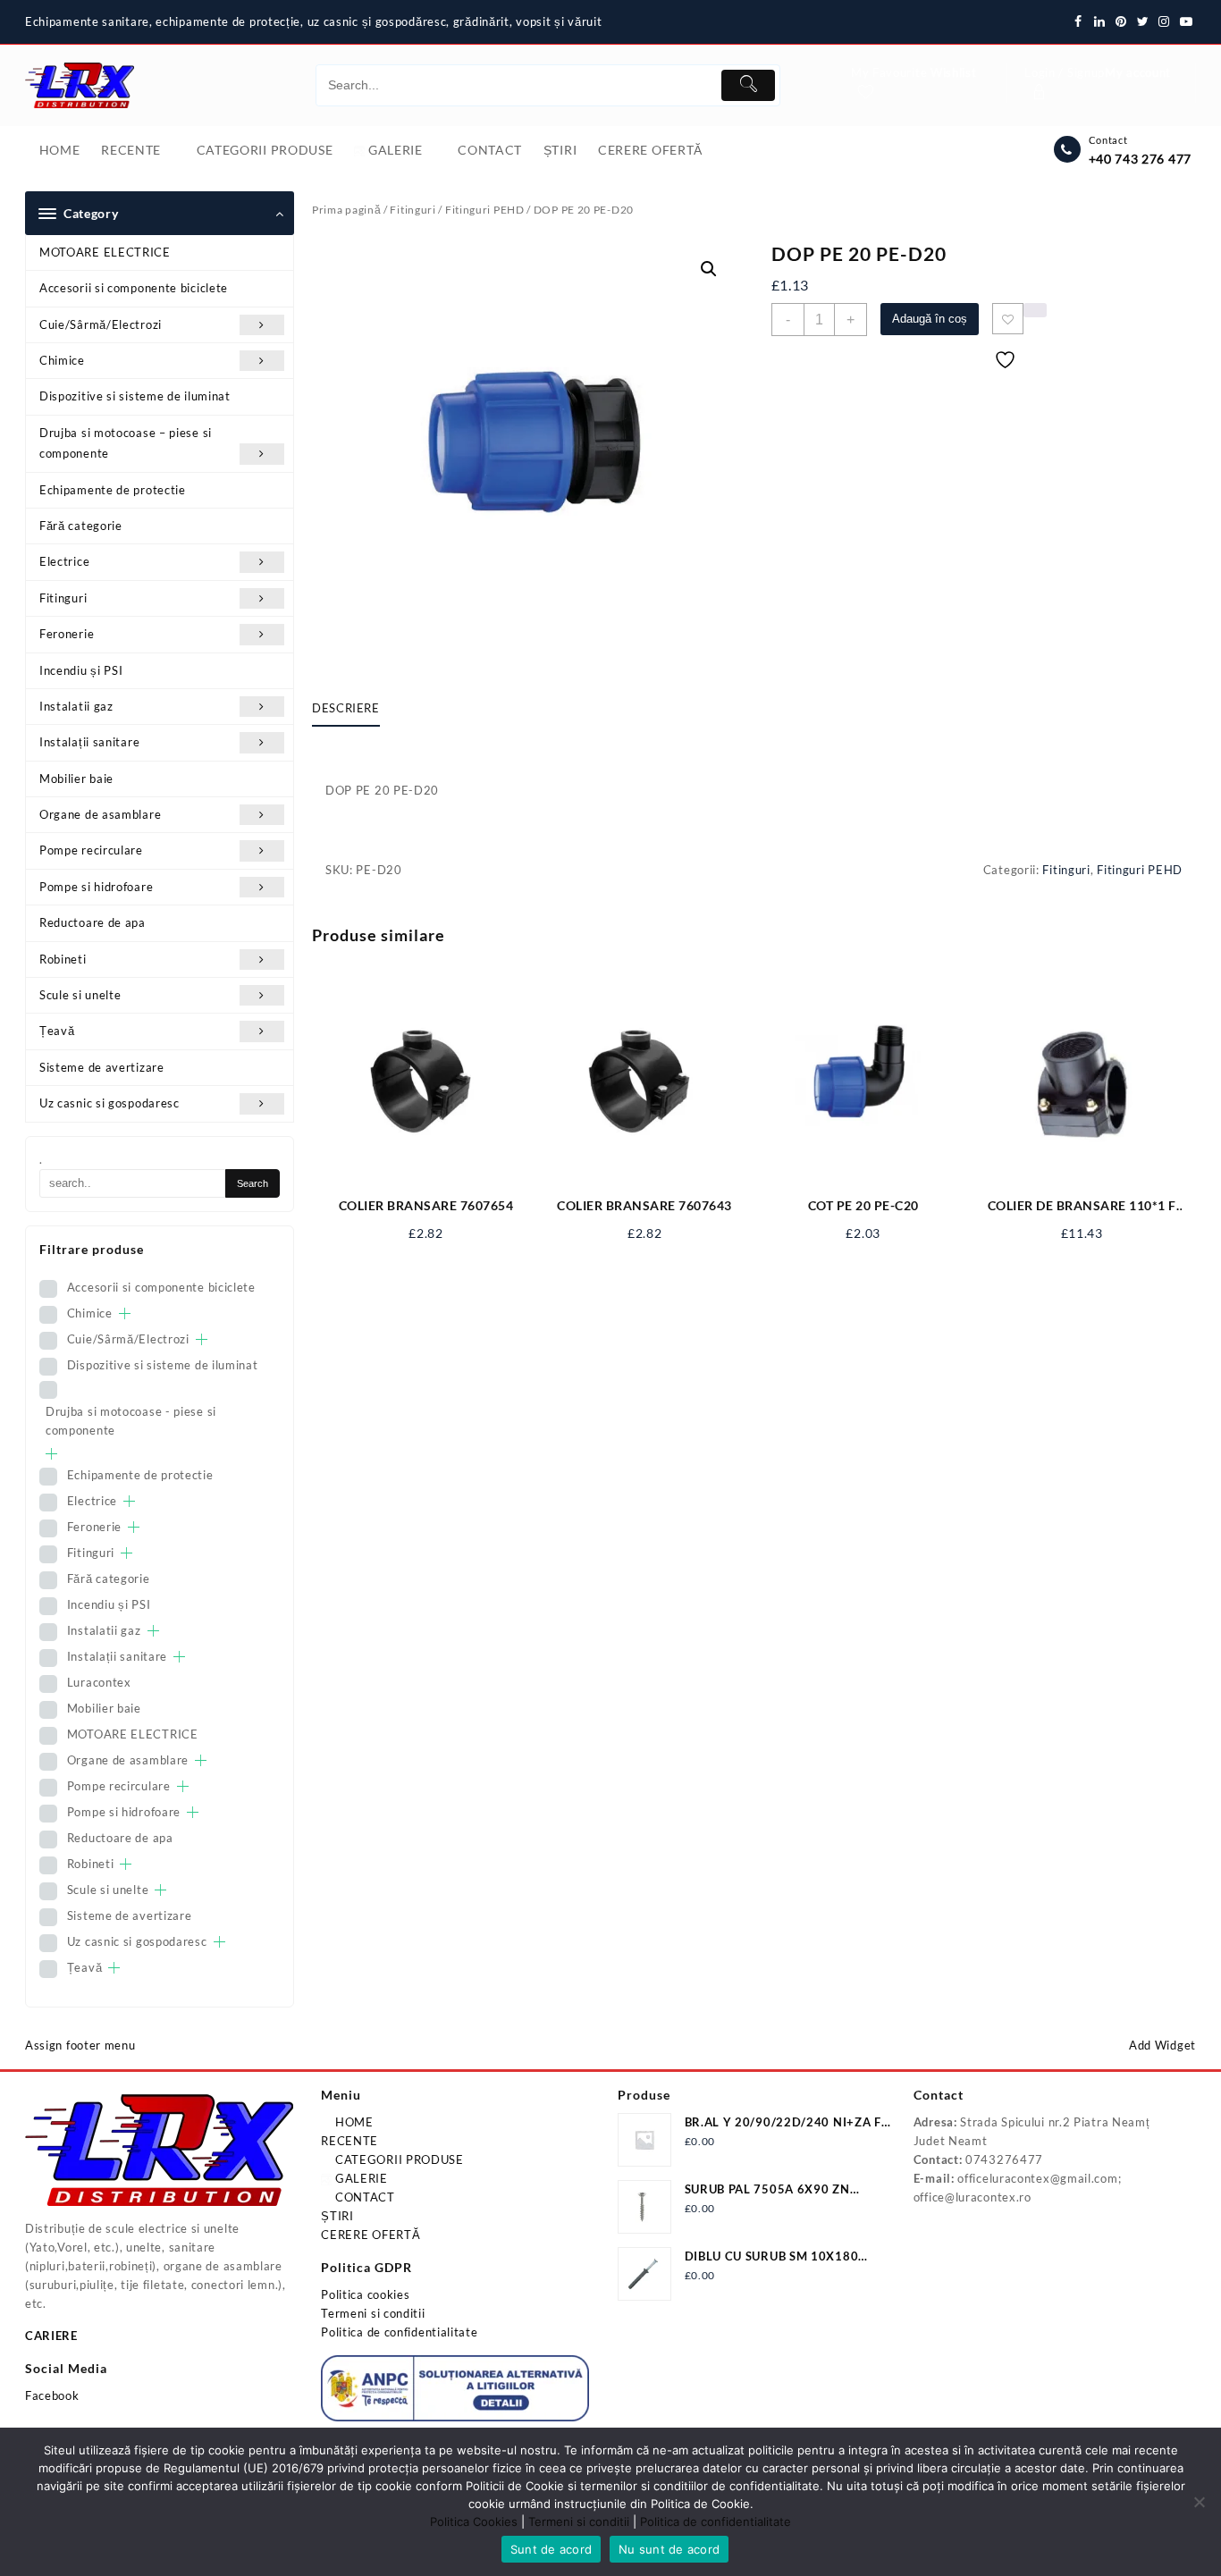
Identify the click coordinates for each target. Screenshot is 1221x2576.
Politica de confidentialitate (399, 2332)
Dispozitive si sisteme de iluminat (135, 396)
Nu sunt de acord (669, 2549)
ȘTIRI (337, 2216)
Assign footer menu (80, 2045)
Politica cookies (365, 2294)
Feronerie (67, 634)
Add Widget (1162, 2045)
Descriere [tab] (346, 708)
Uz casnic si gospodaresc (109, 1103)
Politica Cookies (474, 2521)
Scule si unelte (80, 995)
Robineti (63, 959)
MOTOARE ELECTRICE (105, 252)
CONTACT (363, 2197)
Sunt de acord (551, 2549)
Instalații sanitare (89, 742)
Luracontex (99, 1682)
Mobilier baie (76, 779)
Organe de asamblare (100, 814)
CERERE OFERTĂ (371, 2235)
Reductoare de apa (93, 922)
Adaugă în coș (930, 319)
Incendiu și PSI (81, 670)
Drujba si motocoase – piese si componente (126, 443)
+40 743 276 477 (1141, 159)
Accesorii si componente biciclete (134, 288)
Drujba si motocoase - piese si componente (131, 1421)
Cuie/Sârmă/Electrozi (101, 324)
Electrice (64, 561)
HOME (353, 2122)
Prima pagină (346, 210)
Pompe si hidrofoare (96, 887)
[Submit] (748, 85)
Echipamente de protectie (113, 490)
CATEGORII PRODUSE (398, 2159)
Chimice (62, 360)
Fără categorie (81, 526)
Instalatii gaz (76, 706)
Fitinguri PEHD (485, 210)
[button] (709, 269)
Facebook (52, 2395)
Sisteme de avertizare (102, 1067)
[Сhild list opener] (125, 1313)
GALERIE (360, 2178)
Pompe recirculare (91, 850)
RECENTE (349, 2141)
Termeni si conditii (373, 2313)
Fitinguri (63, 598)
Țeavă (57, 1031)
